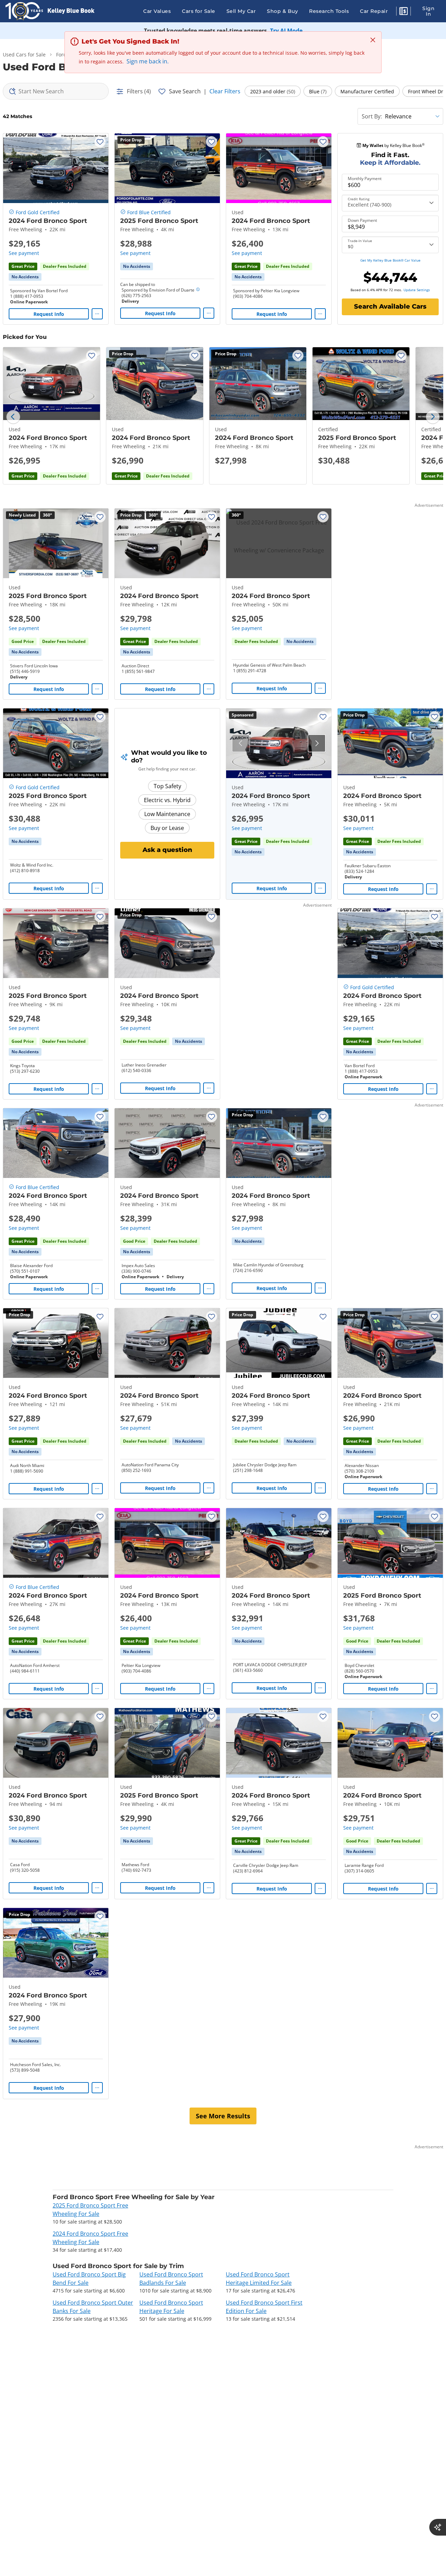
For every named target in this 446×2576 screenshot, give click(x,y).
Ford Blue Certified (149, 212)
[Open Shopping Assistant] (438, 2527)
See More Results (223, 2116)
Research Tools (329, 11)
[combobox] (56, 91)
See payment (24, 253)
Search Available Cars (390, 307)
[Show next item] (317, 743)
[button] (403, 12)
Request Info (49, 314)
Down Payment (362, 220)
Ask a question (167, 850)
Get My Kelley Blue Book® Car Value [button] (390, 260)
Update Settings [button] (417, 290)
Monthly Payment (365, 179)
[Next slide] (433, 417)
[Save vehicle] (100, 142)
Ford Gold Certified (38, 212)
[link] (25, 277)
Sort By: (372, 116)
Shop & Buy (282, 11)
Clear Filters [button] (225, 91)
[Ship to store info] (198, 290)
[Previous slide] (13, 417)
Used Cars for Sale (24, 55)
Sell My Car (241, 11)
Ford (61, 55)
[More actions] (97, 314)
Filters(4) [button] (139, 91)
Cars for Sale (199, 11)
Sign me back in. (148, 61)
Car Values (157, 11)
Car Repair (374, 11)
